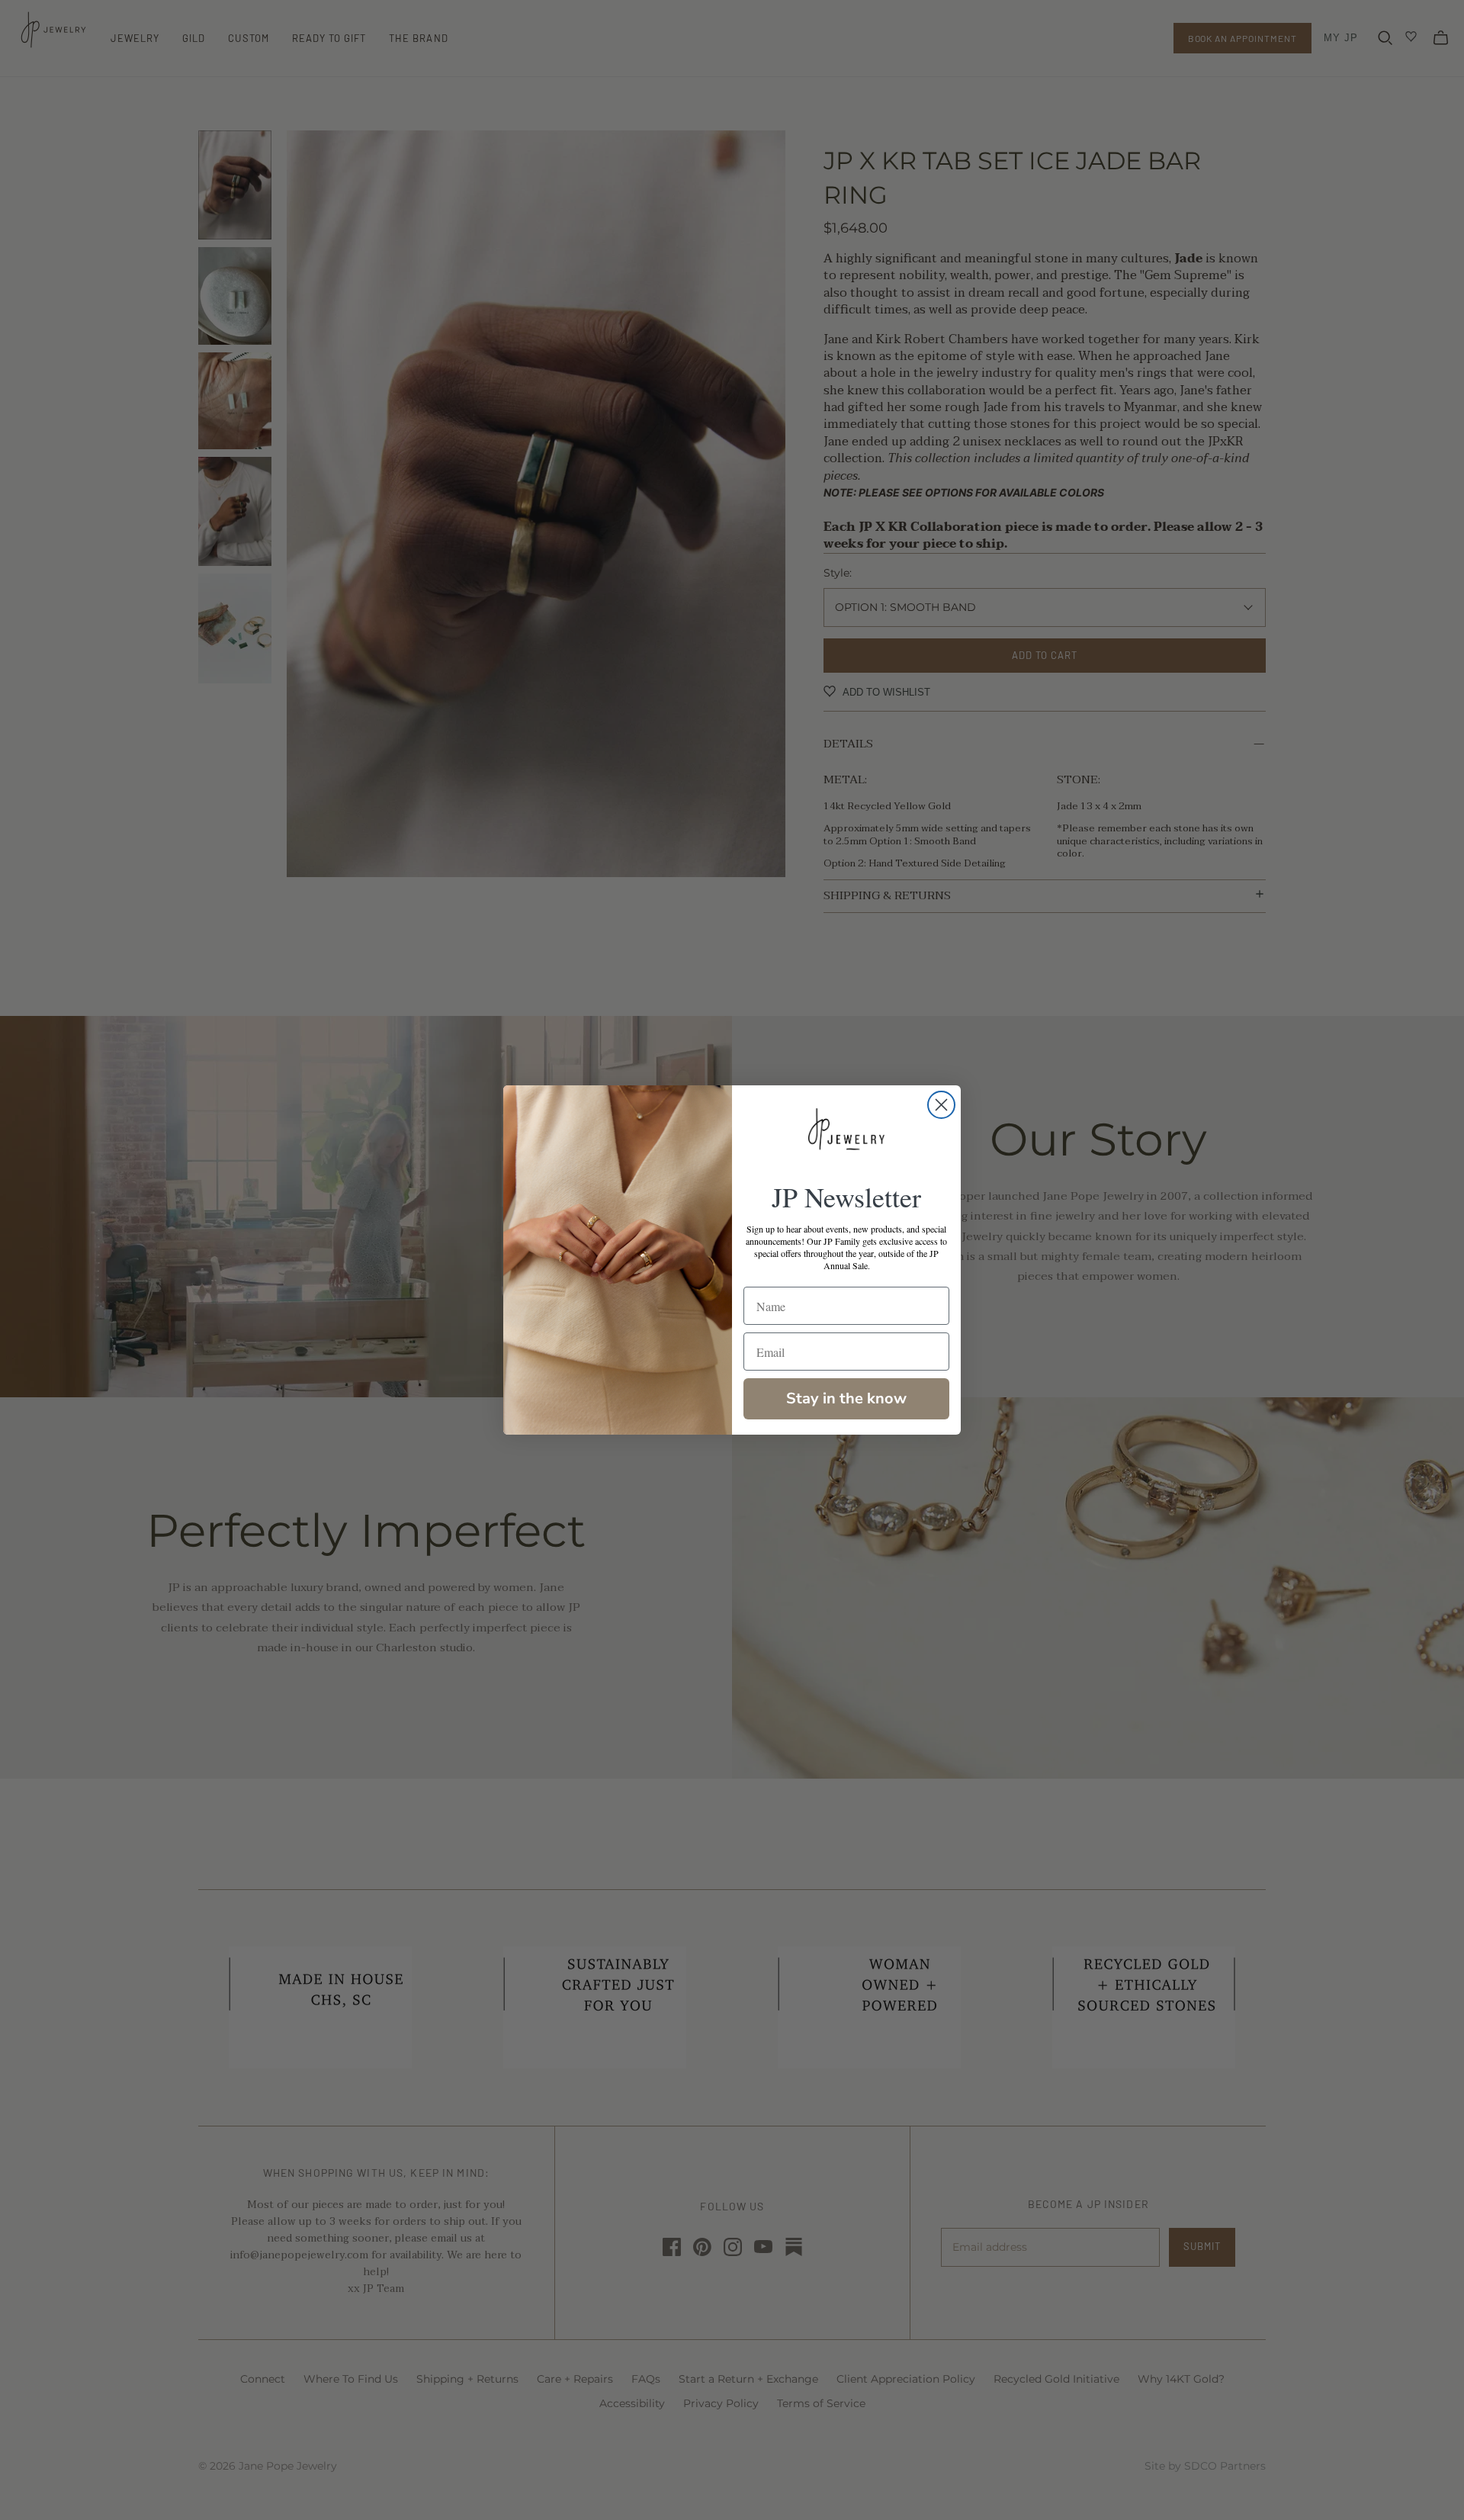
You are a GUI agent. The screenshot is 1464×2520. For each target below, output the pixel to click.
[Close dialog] (941, 1105)
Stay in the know (846, 1398)
